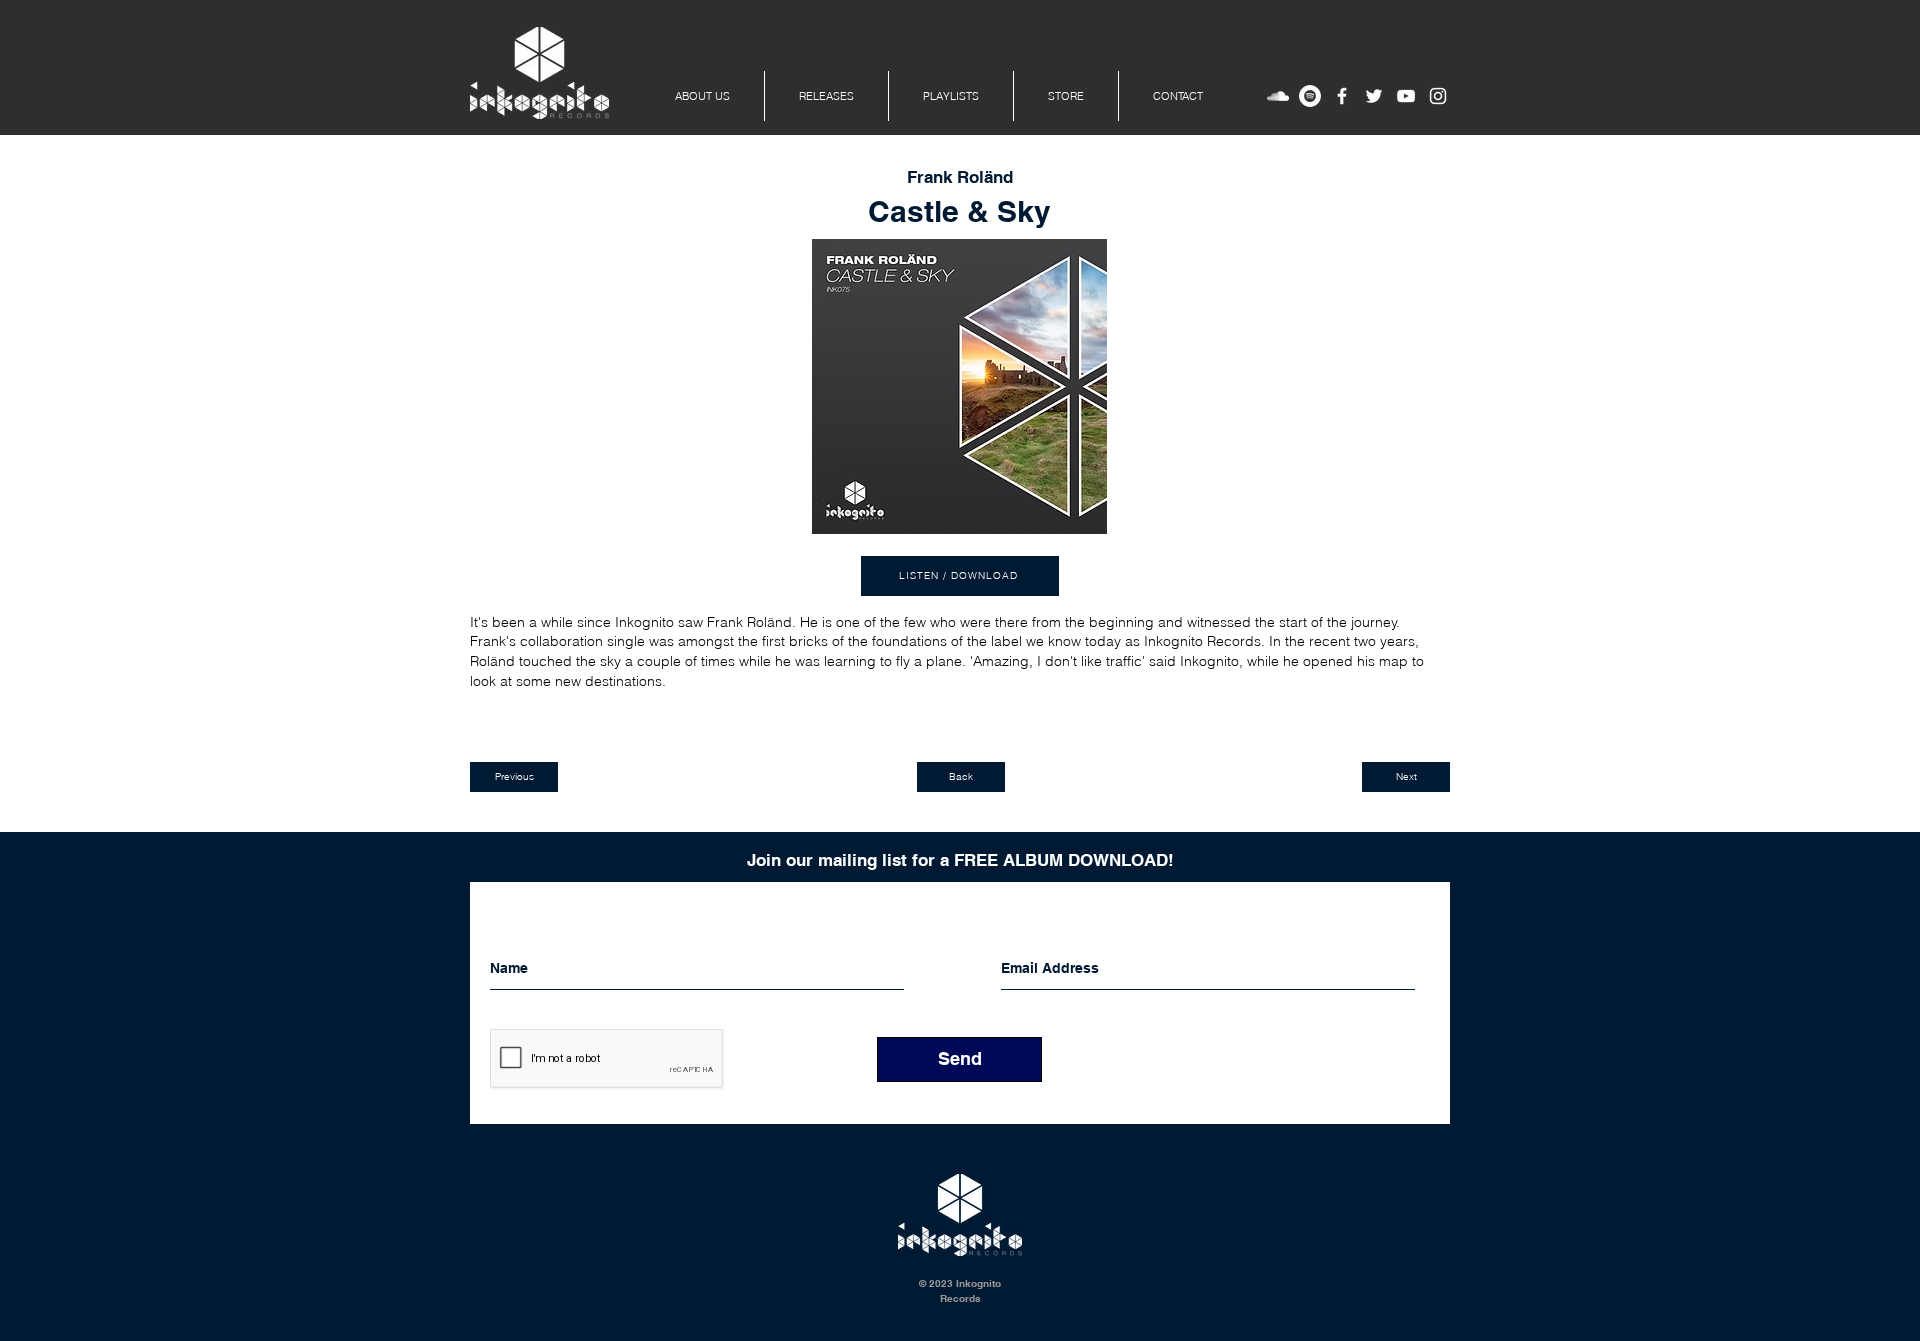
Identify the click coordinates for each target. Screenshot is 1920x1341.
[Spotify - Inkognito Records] (1310, 96)
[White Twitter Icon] (1374, 96)
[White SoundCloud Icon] (1278, 96)
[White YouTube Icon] (1406, 96)
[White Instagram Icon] (1438, 96)
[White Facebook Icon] (1342, 96)
